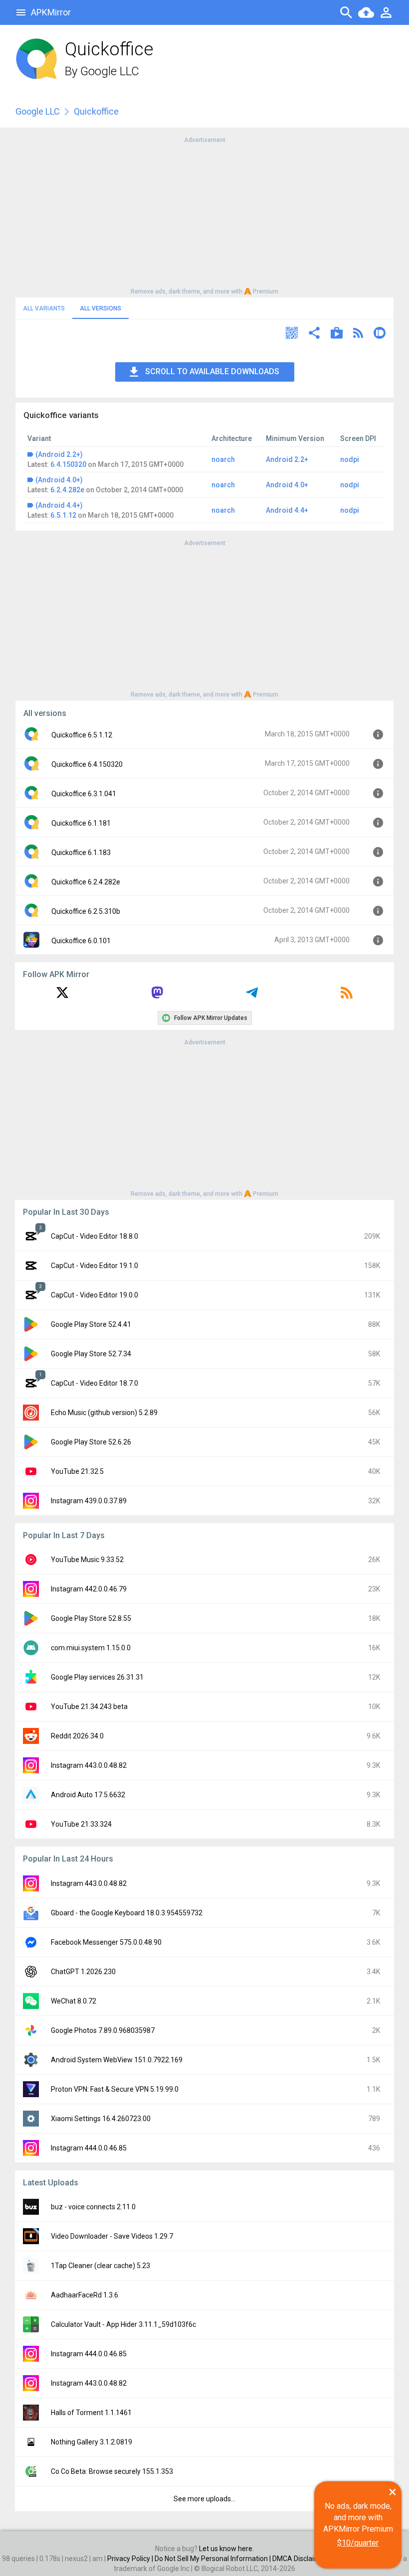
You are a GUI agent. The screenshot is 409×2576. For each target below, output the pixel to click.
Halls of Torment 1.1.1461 (91, 2413)
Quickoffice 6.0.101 (81, 941)
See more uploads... (204, 2499)
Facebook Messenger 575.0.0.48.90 (106, 1942)
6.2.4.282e (67, 490)
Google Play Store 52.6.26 (91, 1442)
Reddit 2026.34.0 (77, 1736)
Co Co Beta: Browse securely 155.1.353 (112, 2471)
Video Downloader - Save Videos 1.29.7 (112, 2236)
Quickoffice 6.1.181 (81, 823)
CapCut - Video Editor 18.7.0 (95, 1383)
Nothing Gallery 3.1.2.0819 (92, 2442)
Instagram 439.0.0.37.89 (89, 1501)
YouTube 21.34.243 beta (89, 1707)
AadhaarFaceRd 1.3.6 (85, 2295)
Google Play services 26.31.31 (97, 1677)
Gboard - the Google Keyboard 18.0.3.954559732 (127, 1913)
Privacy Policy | (131, 2559)
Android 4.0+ (287, 485)
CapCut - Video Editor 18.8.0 (95, 1236)
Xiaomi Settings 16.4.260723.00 (101, 2119)
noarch (223, 459)
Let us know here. (226, 2549)
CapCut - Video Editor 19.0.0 (95, 1295)
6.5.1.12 (63, 515)
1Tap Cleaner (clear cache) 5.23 (101, 2266)
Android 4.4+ (287, 510)
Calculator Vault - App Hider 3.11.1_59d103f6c (123, 2324)
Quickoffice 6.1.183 (81, 853)
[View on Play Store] (337, 334)
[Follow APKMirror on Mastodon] (157, 996)
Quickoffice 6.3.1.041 (84, 794)
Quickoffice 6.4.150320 (87, 764)
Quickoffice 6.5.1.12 (82, 735)
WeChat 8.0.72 (74, 2001)
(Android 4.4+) (59, 505)
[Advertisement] (204, 215)
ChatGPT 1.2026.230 (83, 1972)
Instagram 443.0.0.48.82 (89, 1765)
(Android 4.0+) (59, 480)
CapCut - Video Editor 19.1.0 (95, 1266)
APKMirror (51, 12)
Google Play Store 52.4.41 (91, 1324)
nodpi (350, 459)
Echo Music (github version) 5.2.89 (104, 1413)
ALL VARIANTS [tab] (44, 308)
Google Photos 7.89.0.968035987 (103, 2030)
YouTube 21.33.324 (81, 1824)
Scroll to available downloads (212, 371)
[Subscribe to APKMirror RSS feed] (347, 996)
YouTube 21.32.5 (77, 1471)
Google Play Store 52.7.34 (91, 1354)
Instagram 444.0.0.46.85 (89, 2148)
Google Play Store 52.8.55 (91, 1618)
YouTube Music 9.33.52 (87, 1560)
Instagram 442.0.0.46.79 (89, 1589)
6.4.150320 (68, 464)
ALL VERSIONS (101, 308)
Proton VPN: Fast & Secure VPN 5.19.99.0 (115, 2089)
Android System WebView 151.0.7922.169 (117, 2060)
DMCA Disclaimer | (302, 2559)
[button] (292, 334)
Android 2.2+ (287, 459)
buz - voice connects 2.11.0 (93, 2207)
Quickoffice (96, 111)
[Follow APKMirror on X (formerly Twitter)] (62, 996)
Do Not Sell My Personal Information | (213, 2559)
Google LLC (110, 71)
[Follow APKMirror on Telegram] (252, 996)
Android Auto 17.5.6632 (88, 1795)
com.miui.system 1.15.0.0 (91, 1648)
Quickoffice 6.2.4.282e (86, 882)
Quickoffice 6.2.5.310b (86, 911)
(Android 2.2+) (59, 454)
